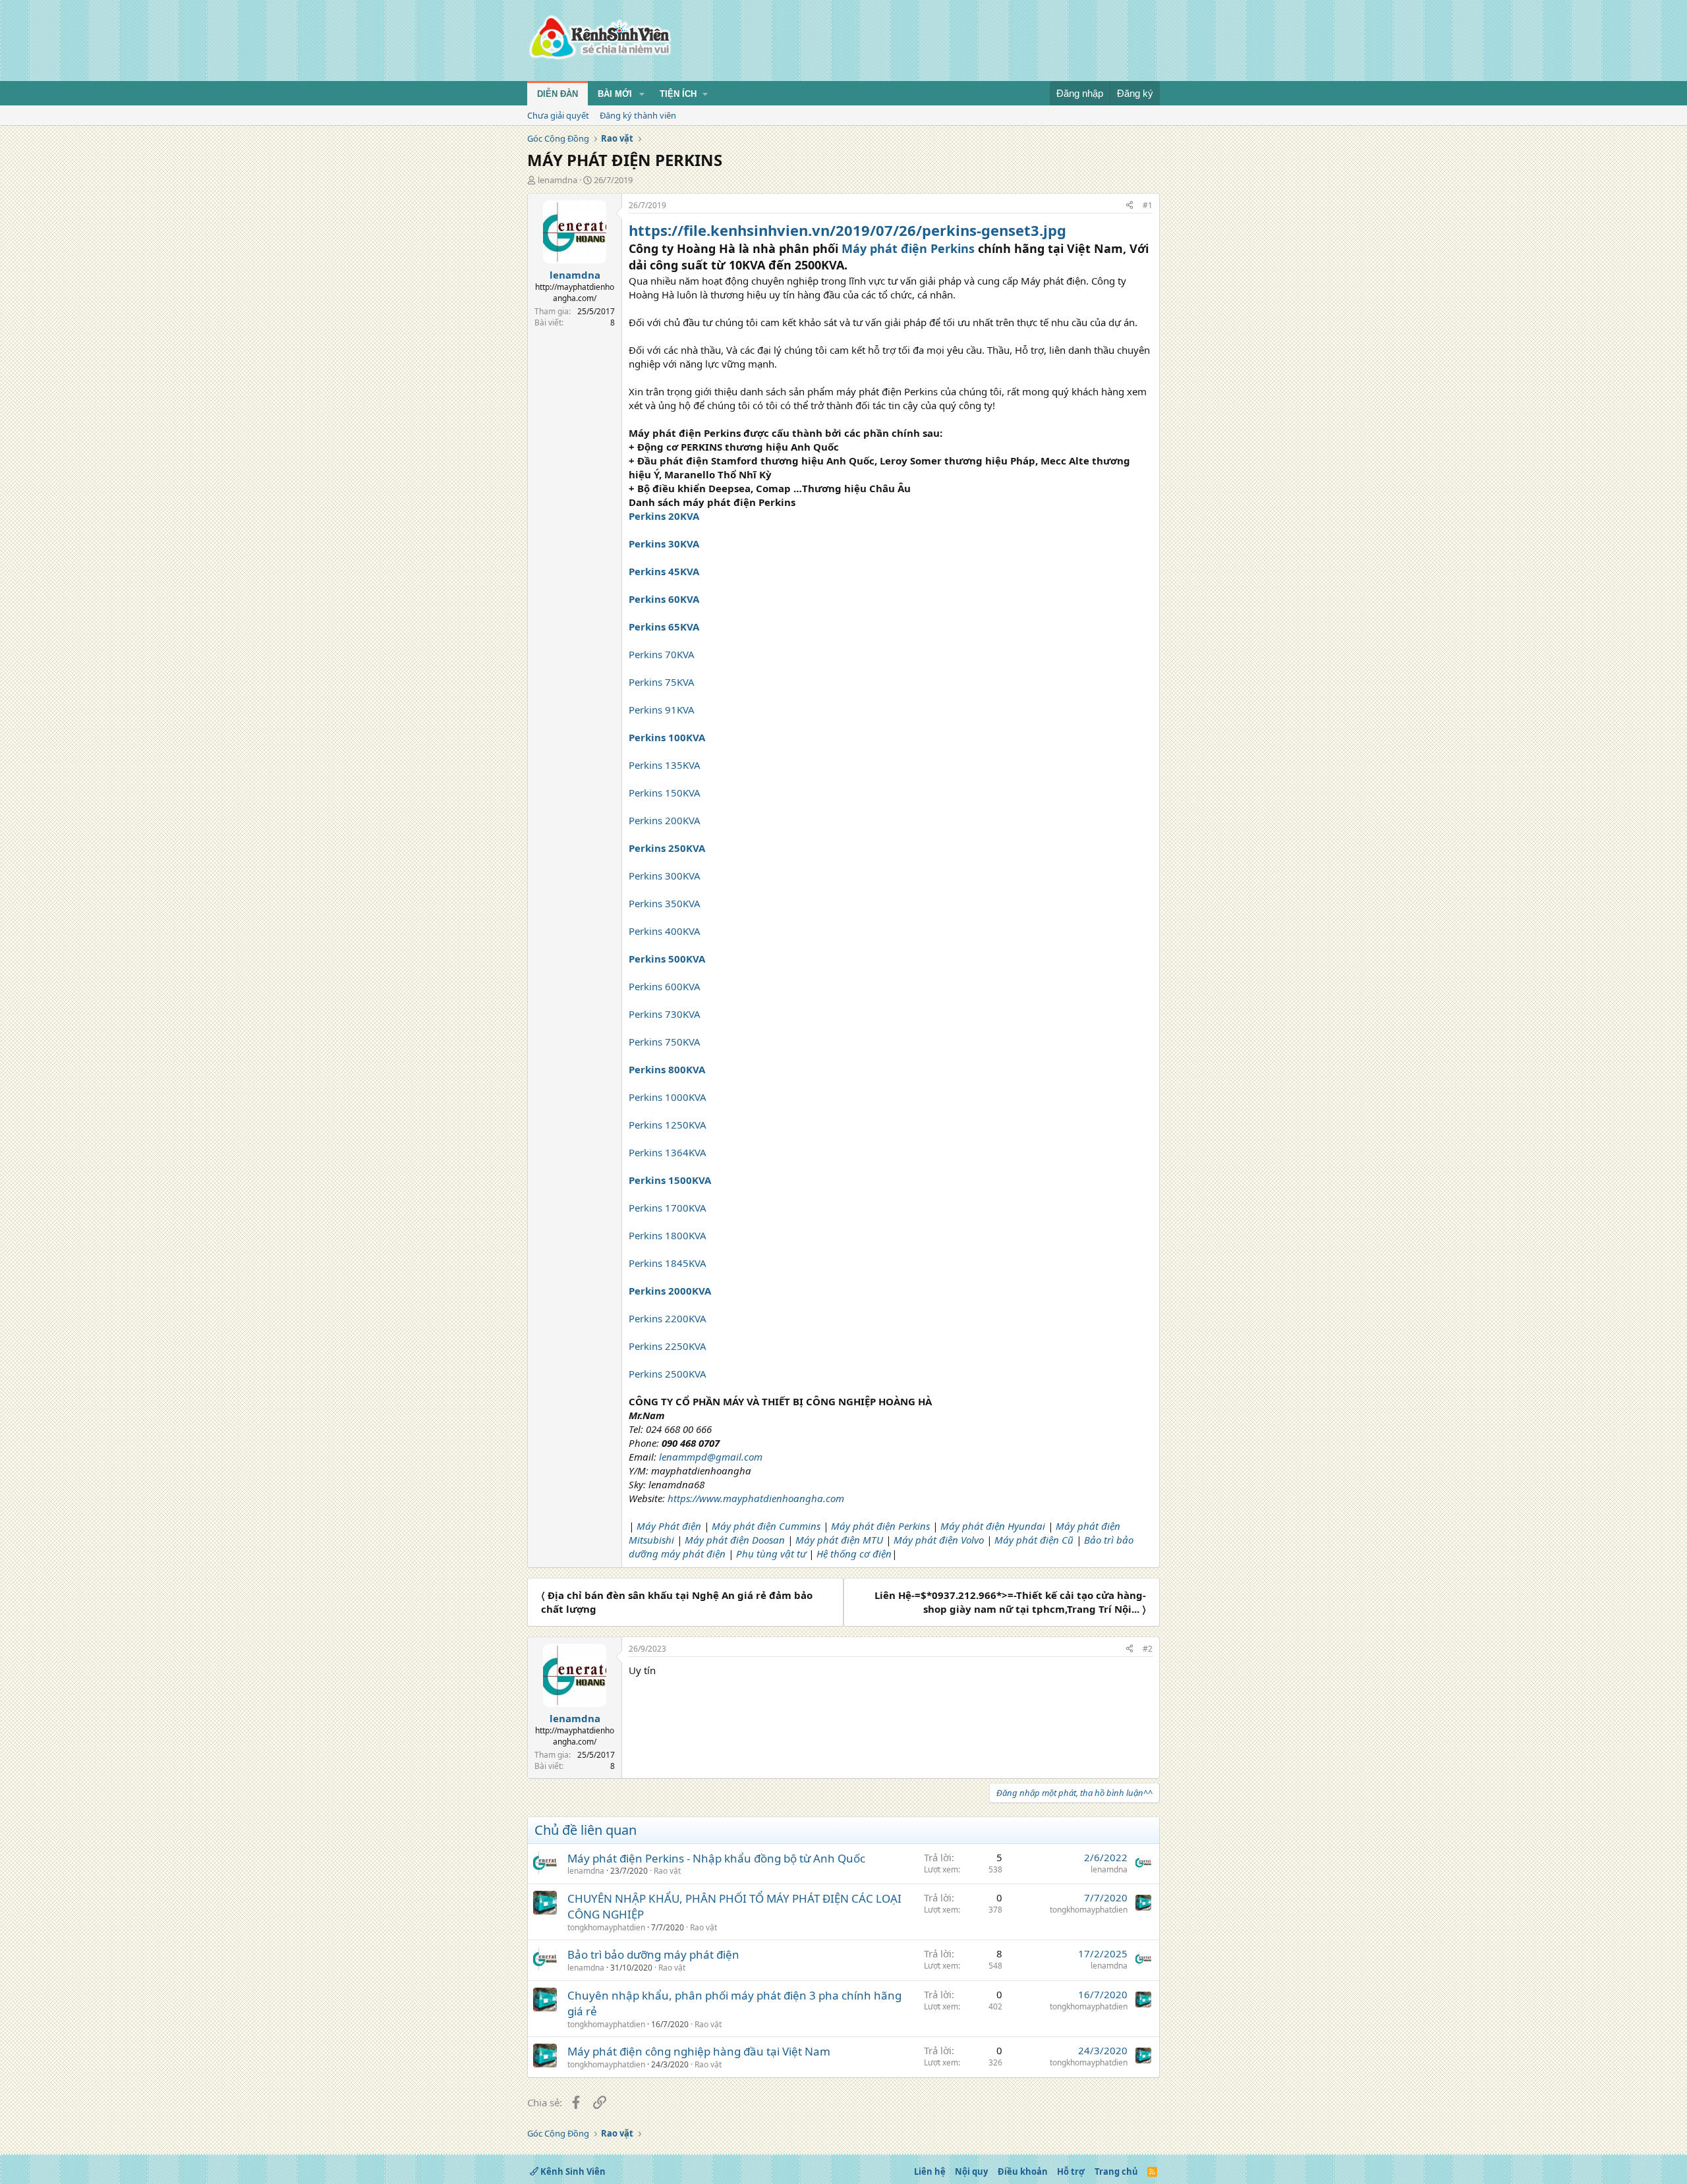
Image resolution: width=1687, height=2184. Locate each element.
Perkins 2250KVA (668, 1346)
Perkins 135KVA (665, 765)
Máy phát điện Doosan (736, 1540)
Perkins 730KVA (665, 1014)
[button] (642, 94)
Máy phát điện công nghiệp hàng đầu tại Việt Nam (699, 2051)
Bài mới (615, 94)
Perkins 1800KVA (668, 1235)
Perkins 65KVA (664, 627)
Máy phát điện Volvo (940, 1540)
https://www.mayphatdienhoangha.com (756, 1498)
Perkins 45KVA (664, 571)
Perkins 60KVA (664, 599)
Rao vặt (667, 1871)
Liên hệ (930, 2171)
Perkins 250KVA (667, 848)
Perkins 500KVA (667, 959)
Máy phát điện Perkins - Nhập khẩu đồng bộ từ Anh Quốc (716, 1858)
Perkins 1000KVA (668, 1097)
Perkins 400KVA (665, 931)
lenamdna (558, 180)
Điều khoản (1023, 2171)
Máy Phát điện (669, 1526)
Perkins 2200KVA (668, 1318)
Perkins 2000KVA (670, 1291)
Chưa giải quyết (558, 115)
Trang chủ (1116, 2171)
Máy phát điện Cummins (766, 1526)
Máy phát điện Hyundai (993, 1526)
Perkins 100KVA (667, 737)
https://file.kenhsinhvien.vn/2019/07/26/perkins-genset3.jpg (847, 230)
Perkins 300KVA (665, 876)
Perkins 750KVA (665, 1042)
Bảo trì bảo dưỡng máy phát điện (653, 1954)
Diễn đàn (558, 94)
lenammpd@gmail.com (711, 1457)
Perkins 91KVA (662, 710)
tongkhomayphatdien (606, 1927)
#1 (1148, 205)
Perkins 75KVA (662, 682)
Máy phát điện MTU (839, 1540)
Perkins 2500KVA (668, 1374)
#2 (1148, 1649)
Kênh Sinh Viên (572, 2171)
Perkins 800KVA (667, 1069)
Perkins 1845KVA (668, 1263)
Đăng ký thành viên (638, 115)
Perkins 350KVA (665, 903)
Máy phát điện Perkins (908, 248)
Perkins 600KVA (665, 986)
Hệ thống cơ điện (854, 1554)
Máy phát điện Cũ (1034, 1540)
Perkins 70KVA (662, 654)
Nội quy (971, 2171)
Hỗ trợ (1071, 2171)
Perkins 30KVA (664, 544)
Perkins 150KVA (665, 793)
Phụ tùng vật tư (772, 1554)
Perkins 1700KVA (668, 1208)
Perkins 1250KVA (668, 1125)
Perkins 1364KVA (668, 1152)
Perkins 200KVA (665, 820)
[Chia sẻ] (1129, 206)
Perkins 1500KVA (670, 1180)
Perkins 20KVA (664, 516)
